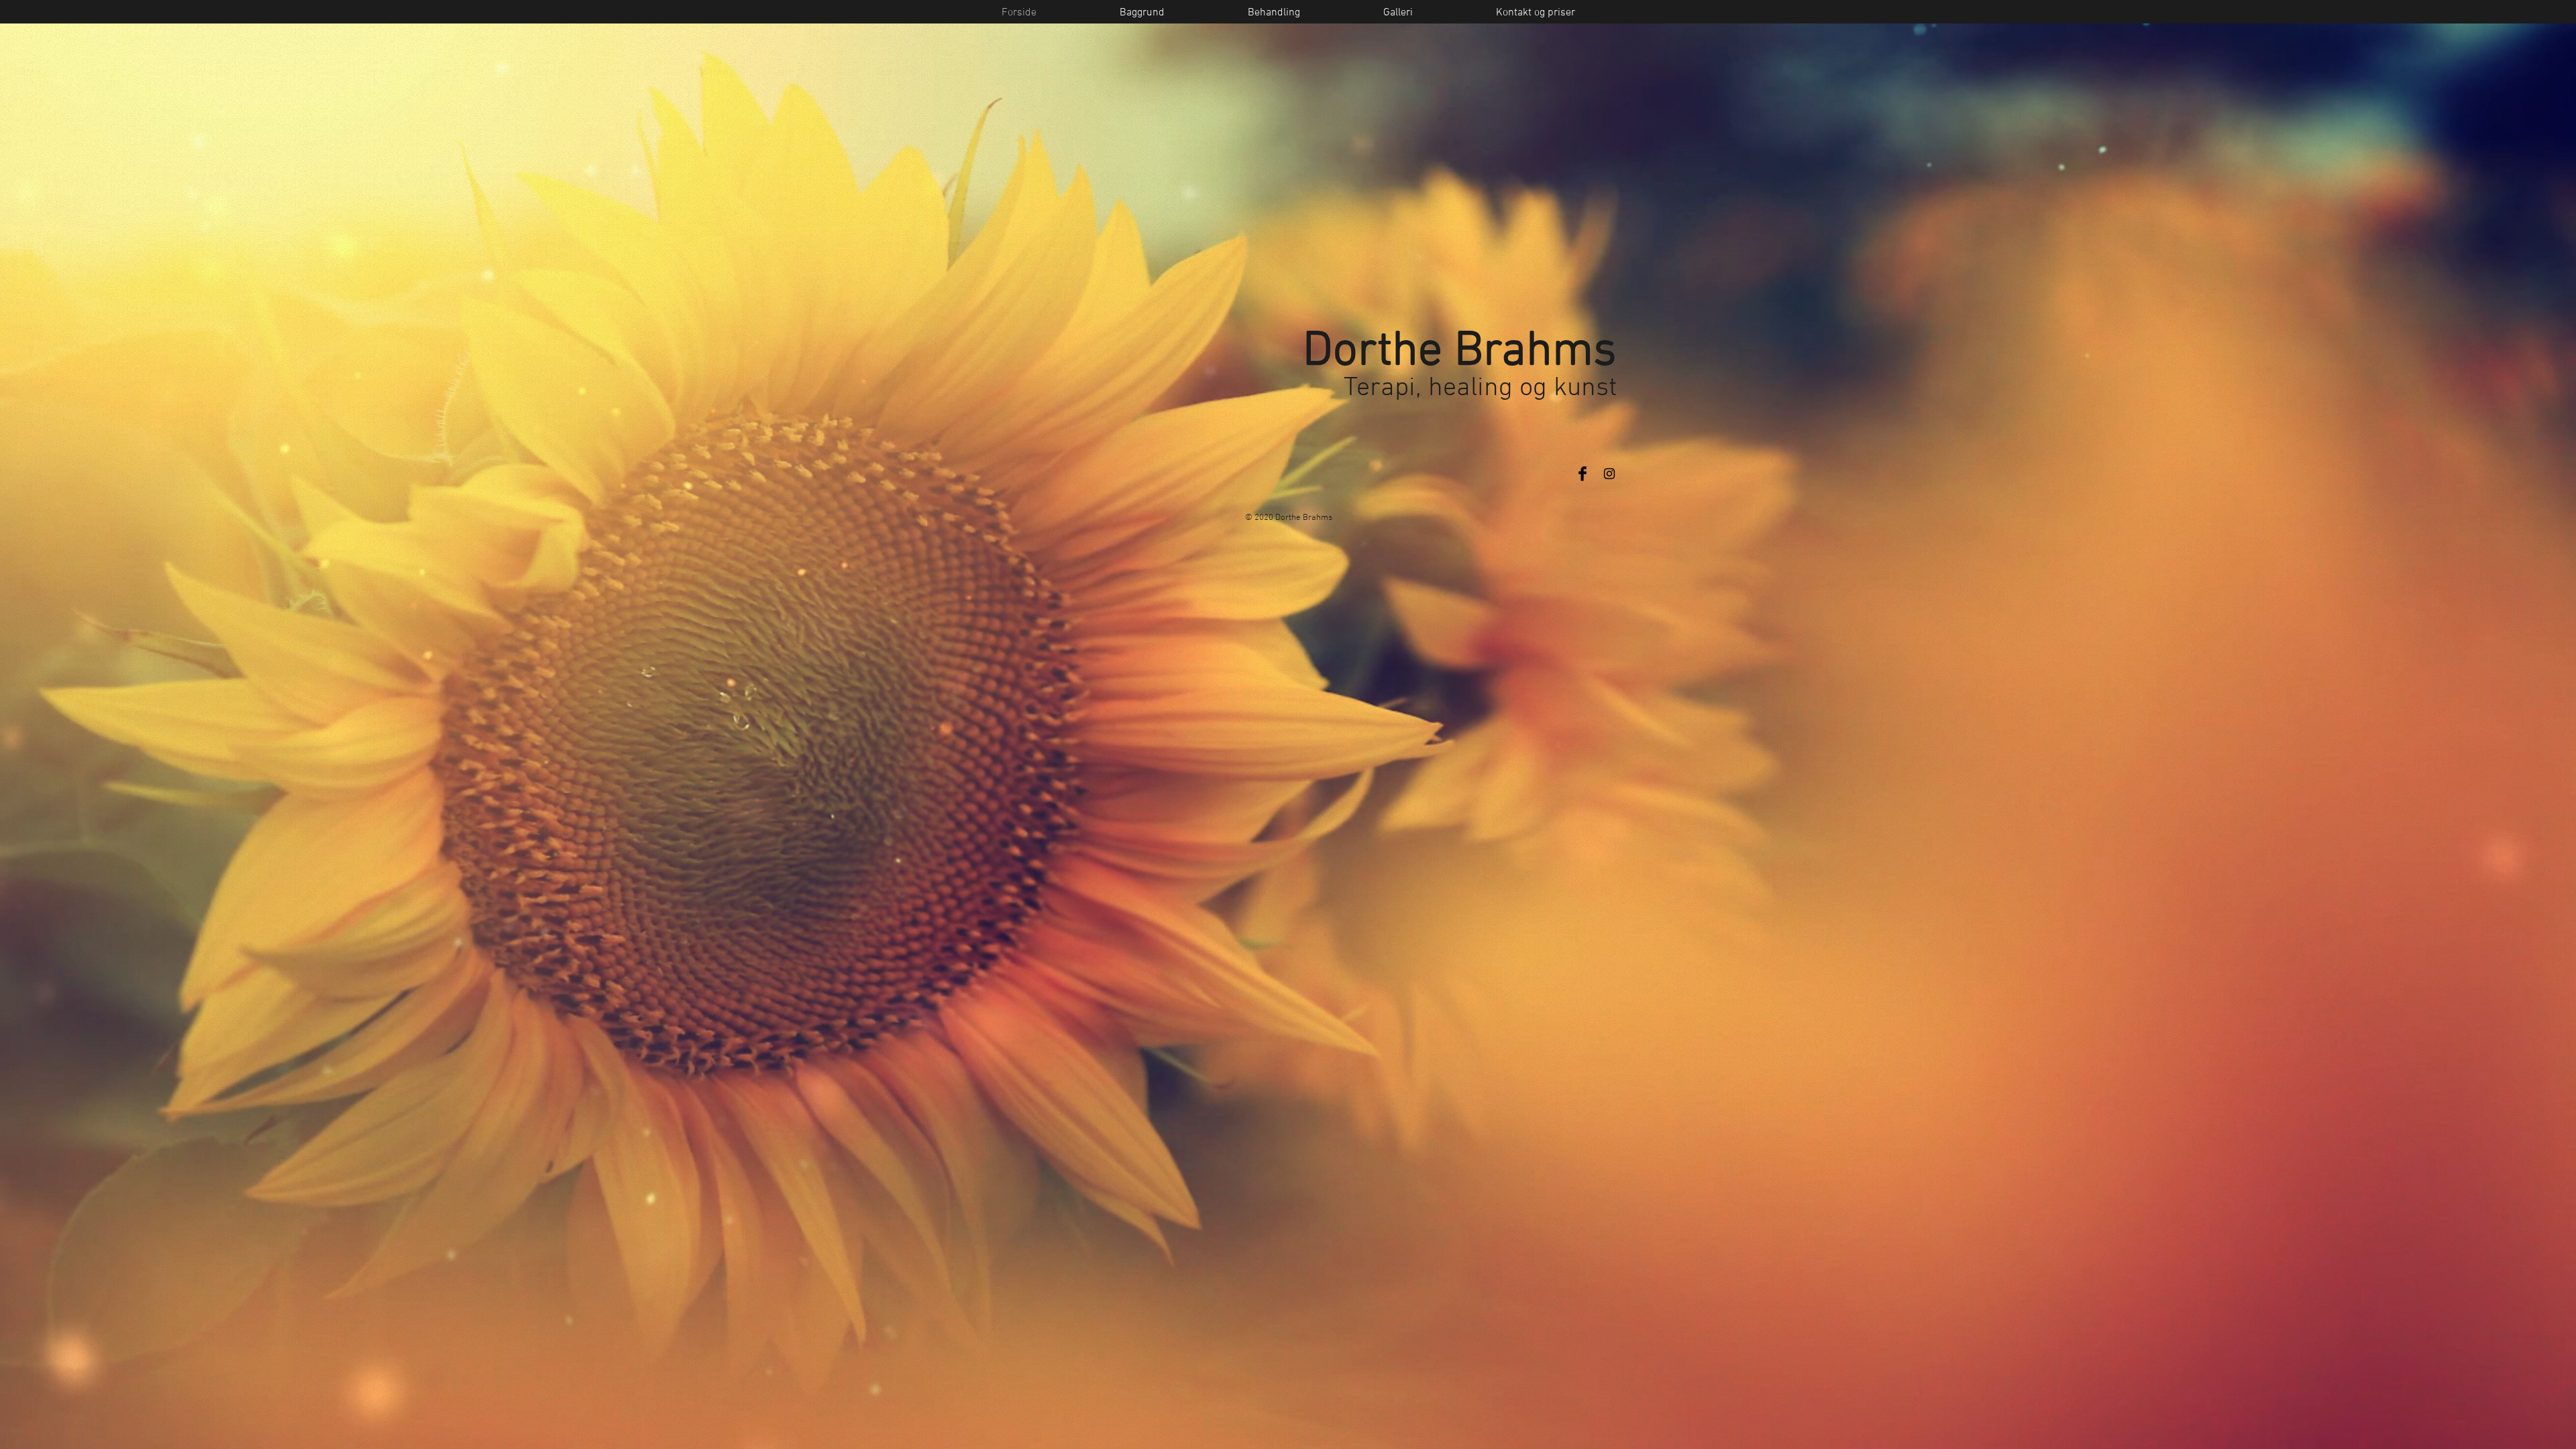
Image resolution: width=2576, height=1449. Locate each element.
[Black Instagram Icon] (1609, 474)
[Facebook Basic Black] (1582, 474)
